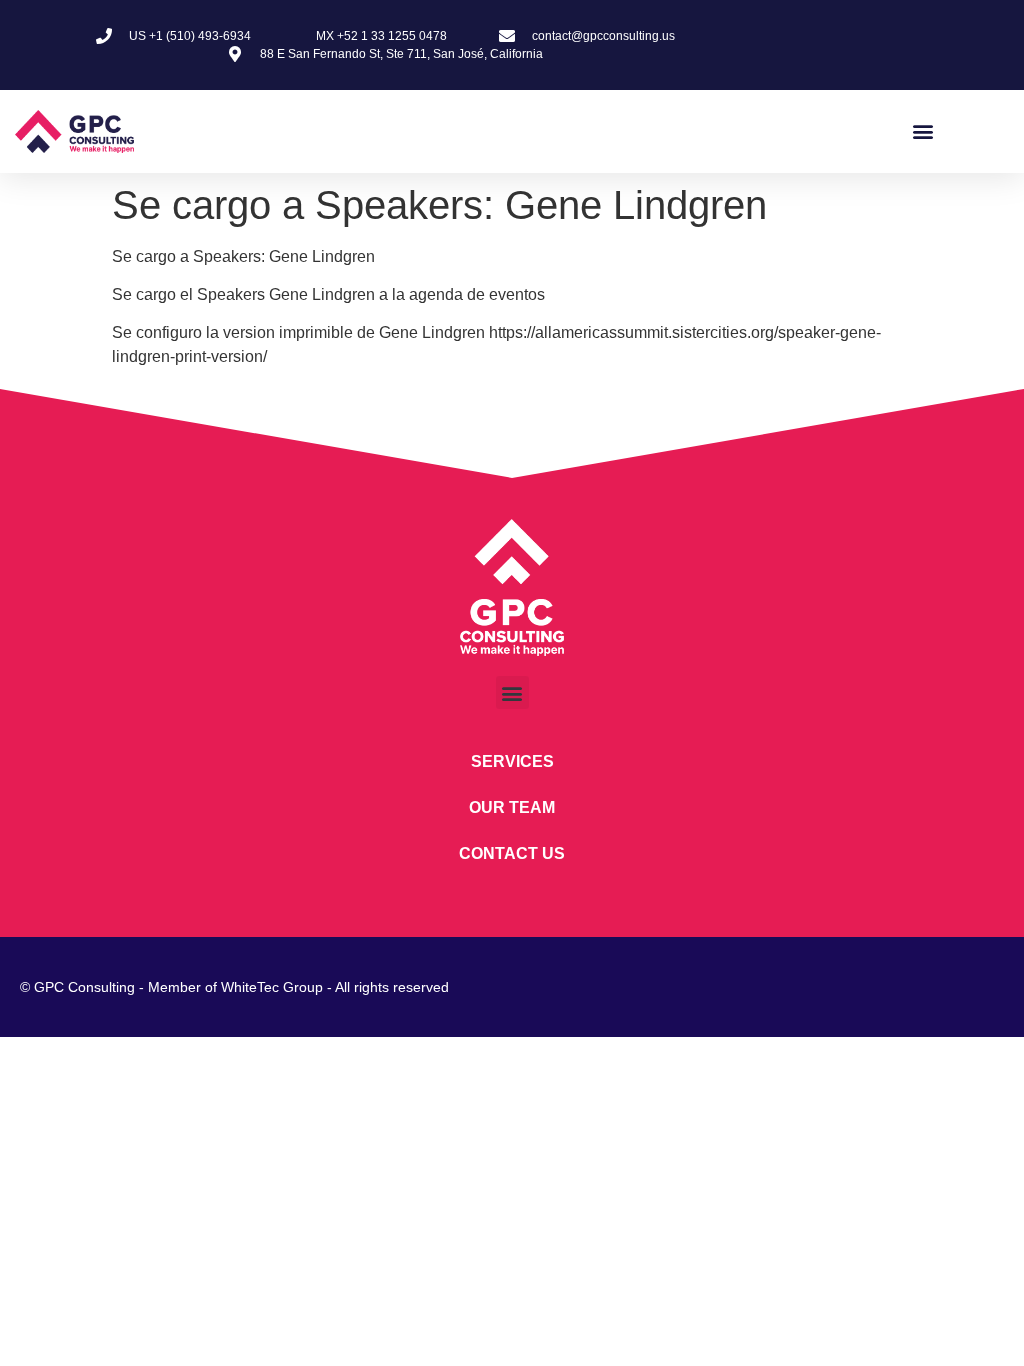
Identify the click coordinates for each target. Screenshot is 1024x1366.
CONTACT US (512, 853)
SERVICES (512, 761)
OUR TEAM (512, 807)
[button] (922, 131)
